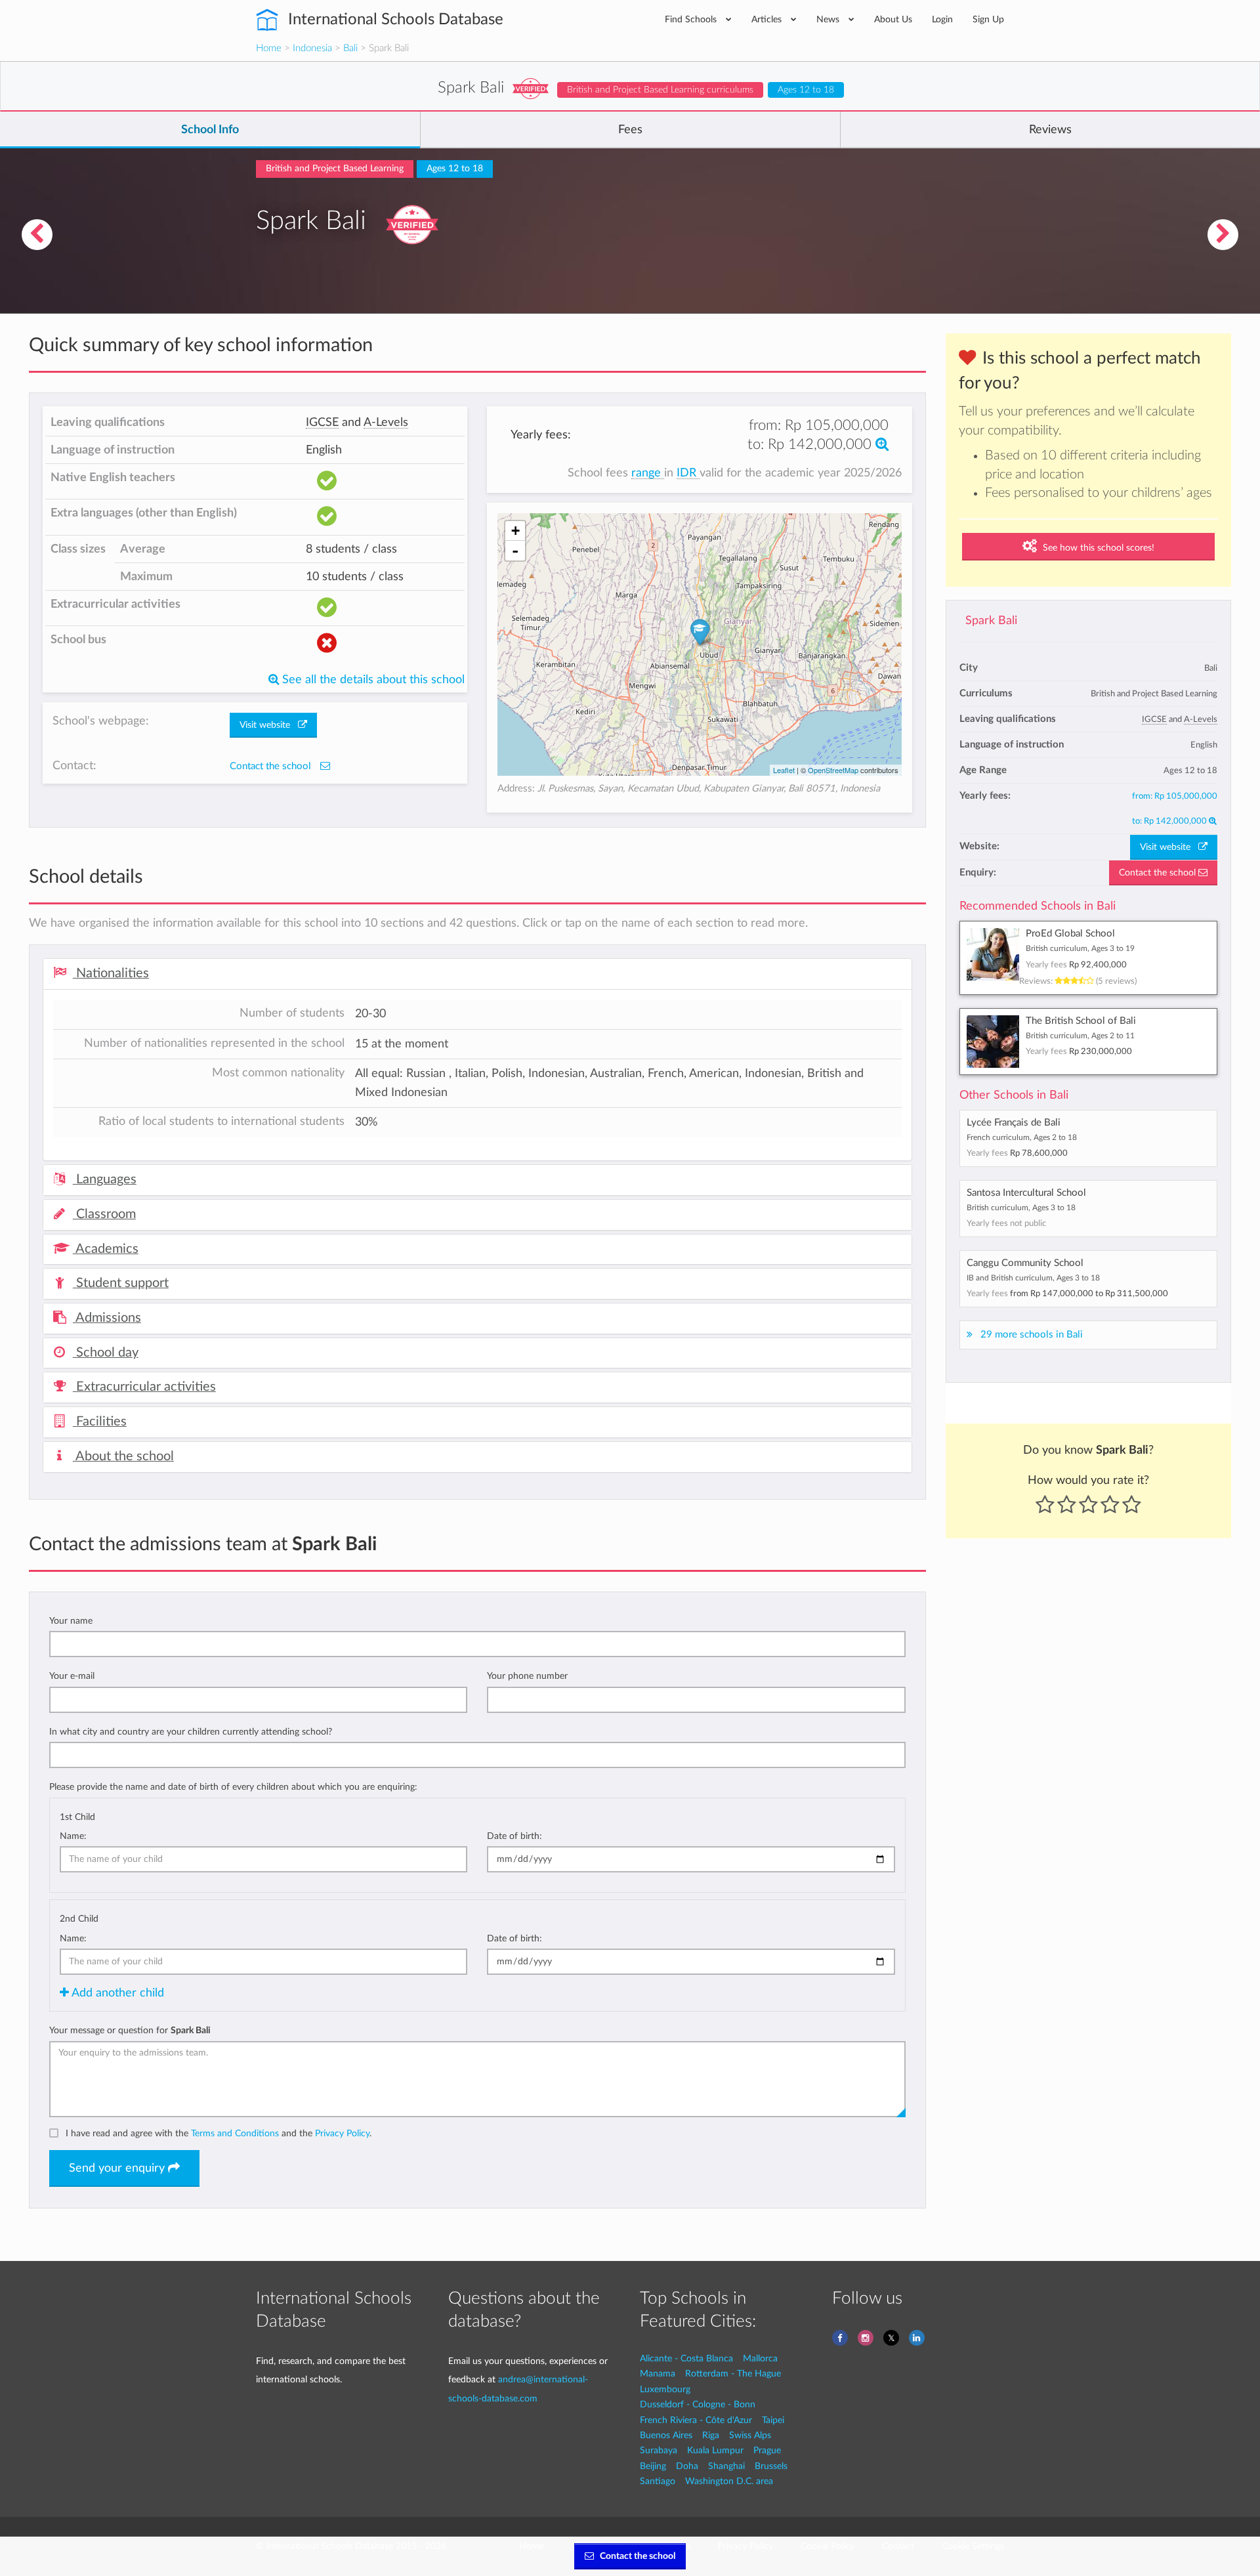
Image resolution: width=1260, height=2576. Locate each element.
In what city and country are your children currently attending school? (191, 1732)
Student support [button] (121, 1283)
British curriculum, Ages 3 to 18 (1021, 1208)
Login (942, 19)
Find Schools (692, 19)
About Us (893, 19)
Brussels (771, 2466)
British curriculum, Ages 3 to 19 (1080, 948)
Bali (350, 48)
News (829, 19)
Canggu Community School (1025, 1263)
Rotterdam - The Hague (733, 2374)
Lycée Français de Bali (1014, 1123)
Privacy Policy (342, 2133)
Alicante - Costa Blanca (686, 2358)
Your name (71, 1621)
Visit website (1169, 847)
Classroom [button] (104, 1214)
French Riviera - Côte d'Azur (696, 2420)
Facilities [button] (100, 1422)
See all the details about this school (372, 680)
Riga (711, 2435)
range (648, 473)
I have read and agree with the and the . (219, 2133)
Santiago (658, 2481)
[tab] (477, 974)
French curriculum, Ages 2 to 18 (1022, 1137)
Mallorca (760, 2358)
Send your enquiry (118, 2168)
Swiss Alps (750, 2435)
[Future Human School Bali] (37, 235)
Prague (767, 2450)
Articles (768, 19)
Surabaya (659, 2450)
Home (269, 48)
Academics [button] (106, 1249)
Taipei (773, 2420)
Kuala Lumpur (715, 2450)
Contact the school (1159, 873)
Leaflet (784, 770)
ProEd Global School (1070, 934)
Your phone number (527, 1676)
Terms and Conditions (235, 2133)
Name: (73, 1836)
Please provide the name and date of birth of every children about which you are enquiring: (233, 1787)
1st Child (77, 1817)
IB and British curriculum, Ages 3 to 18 (1033, 1278)
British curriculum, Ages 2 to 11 (1080, 1036)
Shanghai (726, 2466)
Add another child (116, 1993)
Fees (630, 130)
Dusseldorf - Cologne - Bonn (698, 2404)
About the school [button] (123, 1456)
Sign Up (988, 19)
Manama (658, 2374)
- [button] (515, 551)
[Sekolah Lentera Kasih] (1223, 235)
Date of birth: (514, 1836)
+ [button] (515, 531)
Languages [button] (105, 1179)
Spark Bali (991, 621)
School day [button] (106, 1353)
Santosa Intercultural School (1026, 1193)
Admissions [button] (107, 1318)
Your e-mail (72, 1676)
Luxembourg (665, 2389)
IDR (688, 473)
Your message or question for (130, 2030)
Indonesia (312, 48)
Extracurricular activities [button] (144, 1387)
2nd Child (79, 1919)
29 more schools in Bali (1032, 1335)
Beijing (653, 2466)
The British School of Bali (1081, 1021)
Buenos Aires (666, 2435)
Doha (687, 2466)
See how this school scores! (1097, 548)
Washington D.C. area (729, 2481)
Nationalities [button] (111, 973)
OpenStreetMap (833, 770)
